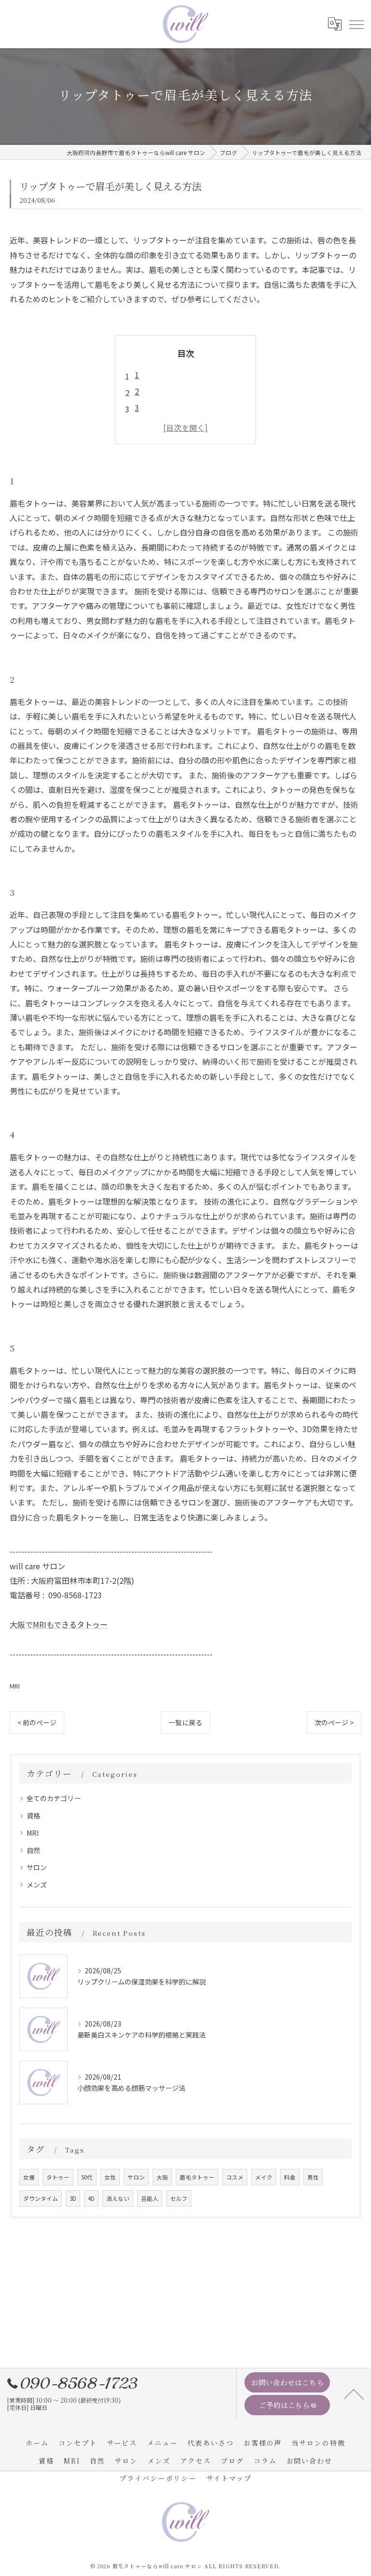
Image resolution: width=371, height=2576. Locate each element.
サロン (37, 1867)
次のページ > (334, 1722)
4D (91, 2198)
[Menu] (356, 24)
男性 (313, 2177)
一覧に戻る (185, 1722)
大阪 (162, 2177)
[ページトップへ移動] (354, 2393)
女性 (110, 2177)
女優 (29, 2177)
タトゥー (58, 2177)
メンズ (37, 1885)
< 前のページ (37, 1722)
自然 (33, 1850)
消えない (118, 2198)
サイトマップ (229, 2478)
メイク (264, 2177)
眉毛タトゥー (197, 2177)
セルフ (179, 2198)
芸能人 (150, 2198)
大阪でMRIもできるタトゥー (59, 1624)
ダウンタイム (41, 2198)
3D (73, 2198)
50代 (87, 2177)
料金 (290, 2177)
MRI (15, 1686)
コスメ (235, 2177)
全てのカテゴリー (54, 1798)
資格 (33, 1816)
